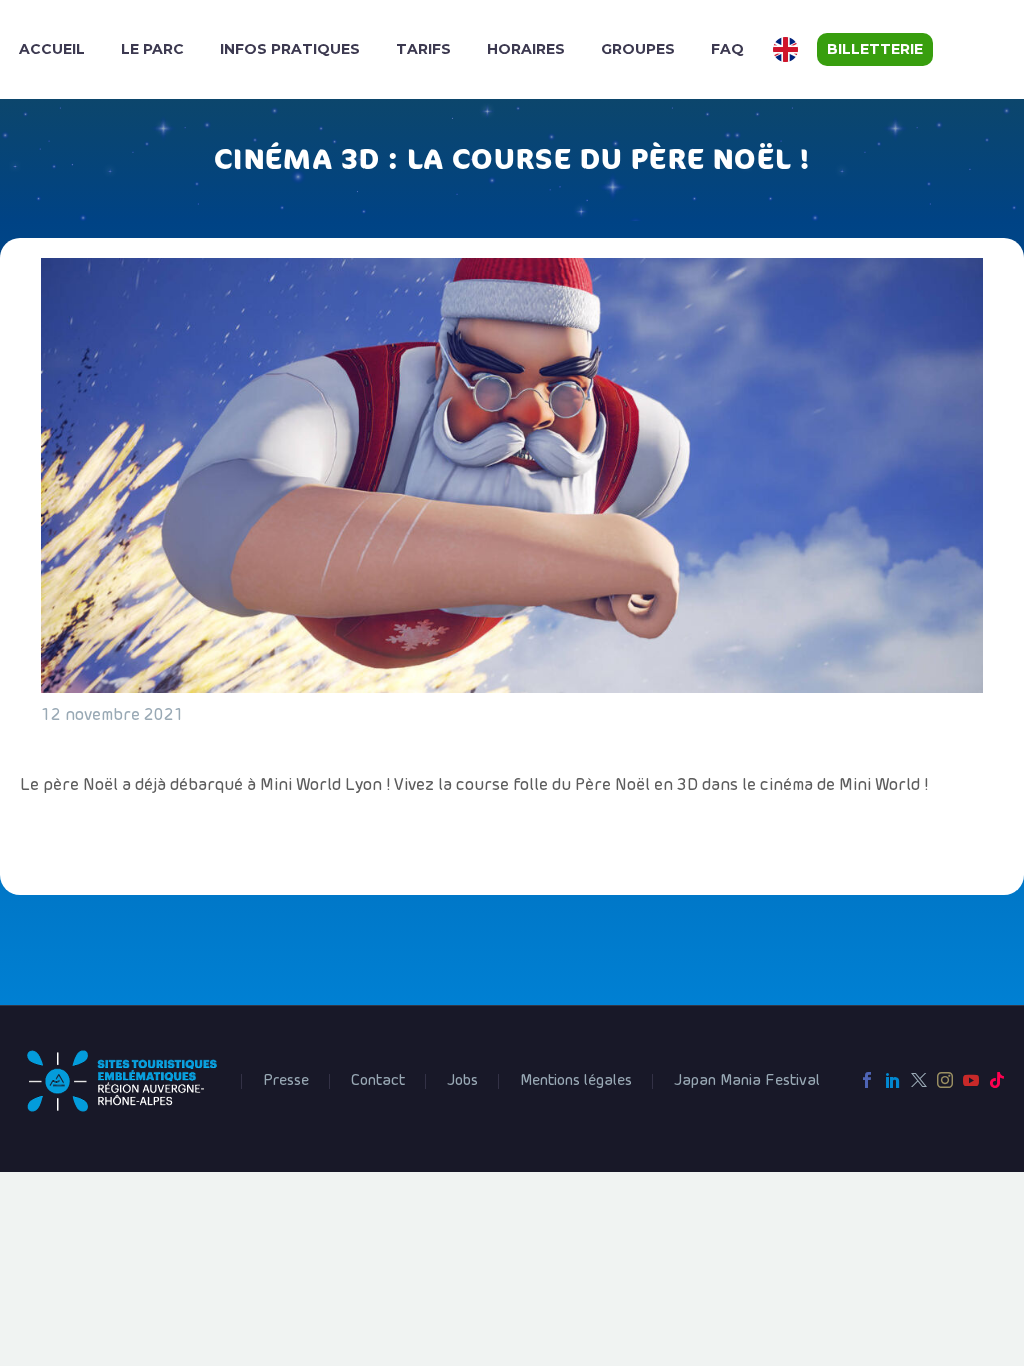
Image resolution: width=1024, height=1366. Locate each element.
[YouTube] (971, 1080)
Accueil (52, 49)
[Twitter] (919, 1080)
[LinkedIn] (893, 1080)
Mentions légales (576, 1081)
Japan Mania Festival (747, 1081)
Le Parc (152, 49)
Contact (378, 1081)
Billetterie (875, 49)
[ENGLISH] (788, 49)
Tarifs (423, 49)
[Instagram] (945, 1080)
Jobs (462, 1081)
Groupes (638, 49)
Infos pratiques (290, 49)
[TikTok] (997, 1080)
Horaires (526, 49)
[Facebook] (867, 1080)
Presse (286, 1081)
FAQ (727, 49)
